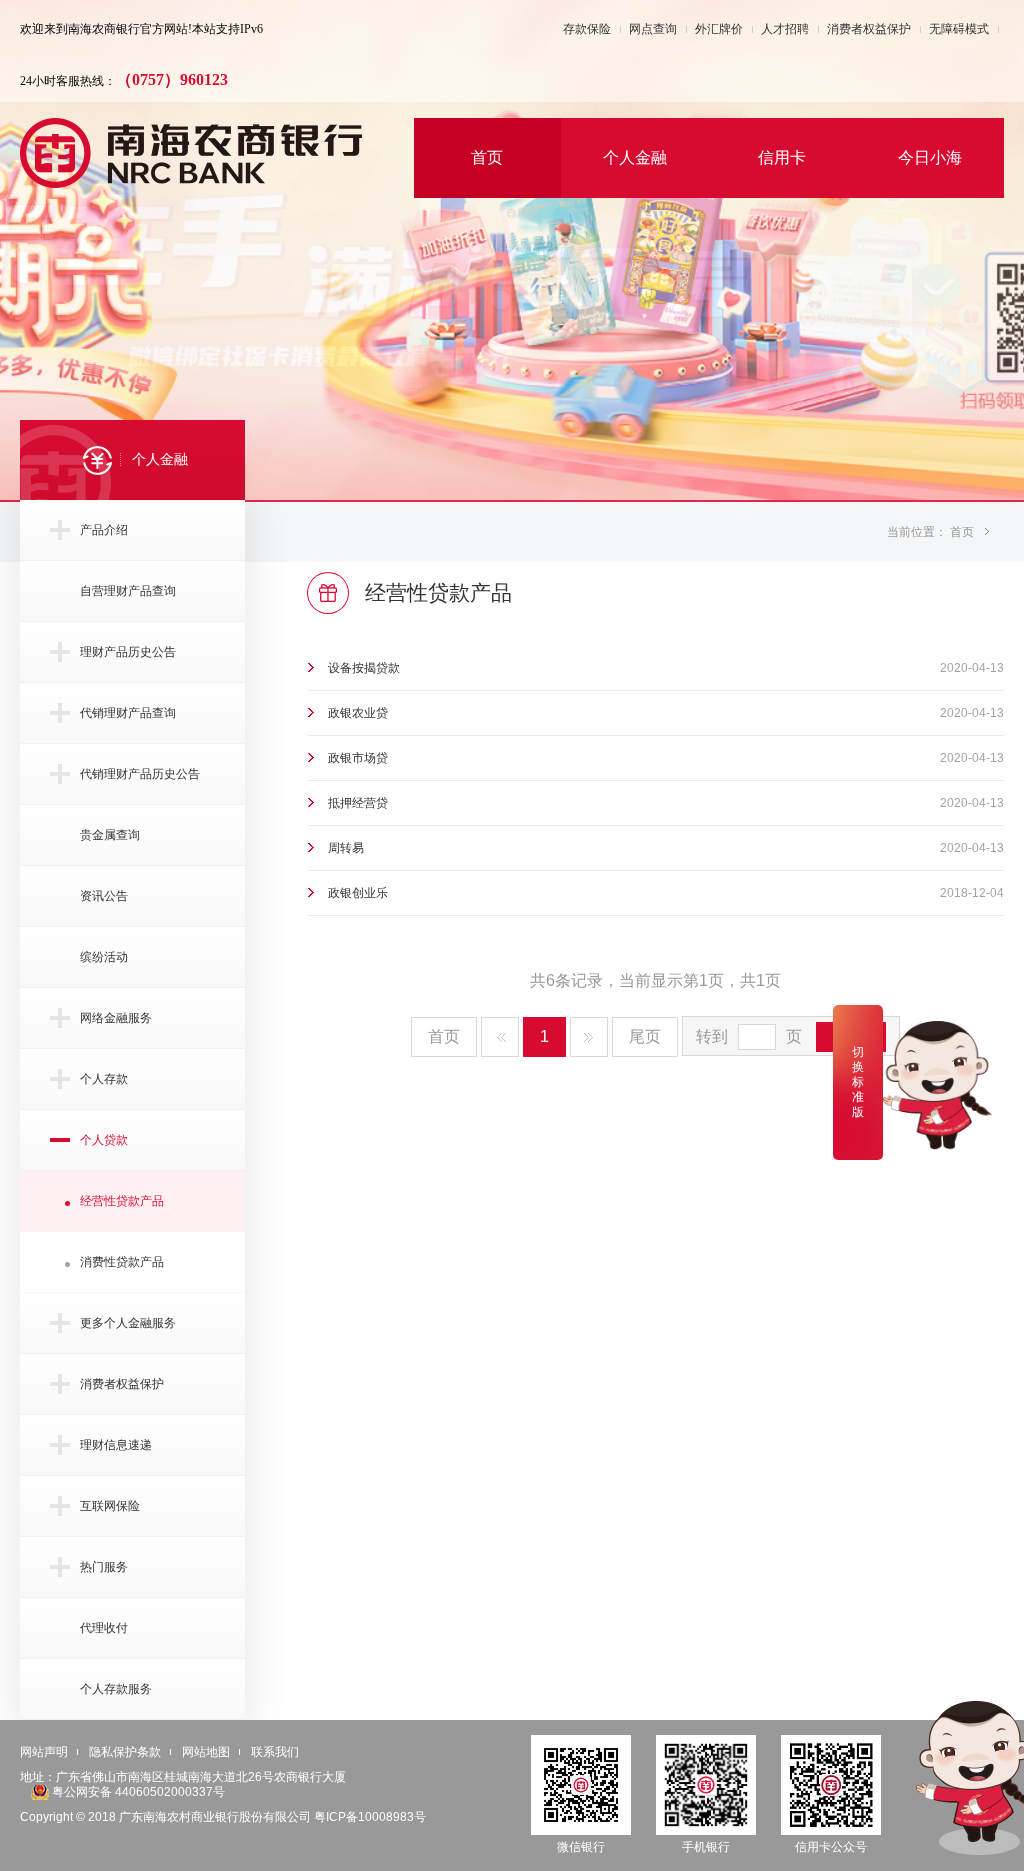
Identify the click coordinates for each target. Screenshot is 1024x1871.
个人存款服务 (116, 1688)
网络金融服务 (116, 1017)
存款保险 (587, 29)
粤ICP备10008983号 (370, 1816)
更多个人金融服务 (128, 1322)
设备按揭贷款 (364, 667)
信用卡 (782, 157)
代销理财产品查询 (128, 712)
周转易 (346, 847)
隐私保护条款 (125, 1751)
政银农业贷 (358, 712)
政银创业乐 (358, 892)
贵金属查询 (110, 834)
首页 (487, 157)
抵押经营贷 (358, 802)
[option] (512, 250)
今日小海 (930, 157)
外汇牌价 (719, 29)
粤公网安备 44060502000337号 (138, 1791)
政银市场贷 (358, 757)
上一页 (500, 1037)
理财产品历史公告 (128, 651)
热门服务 (104, 1566)
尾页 (645, 1036)
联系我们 (275, 1751)
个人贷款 (104, 1139)
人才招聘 (785, 29)
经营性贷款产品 (122, 1200)
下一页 (589, 1037)
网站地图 (206, 1751)
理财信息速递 (116, 1444)
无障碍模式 (959, 29)
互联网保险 (110, 1505)
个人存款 (104, 1078)
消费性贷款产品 (122, 1261)
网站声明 (44, 1751)
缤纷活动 (104, 956)
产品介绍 (104, 529)
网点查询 (653, 29)
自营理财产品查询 (128, 590)
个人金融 (635, 157)
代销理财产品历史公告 (140, 773)
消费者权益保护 (869, 29)
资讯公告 (104, 895)
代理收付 (104, 1627)
